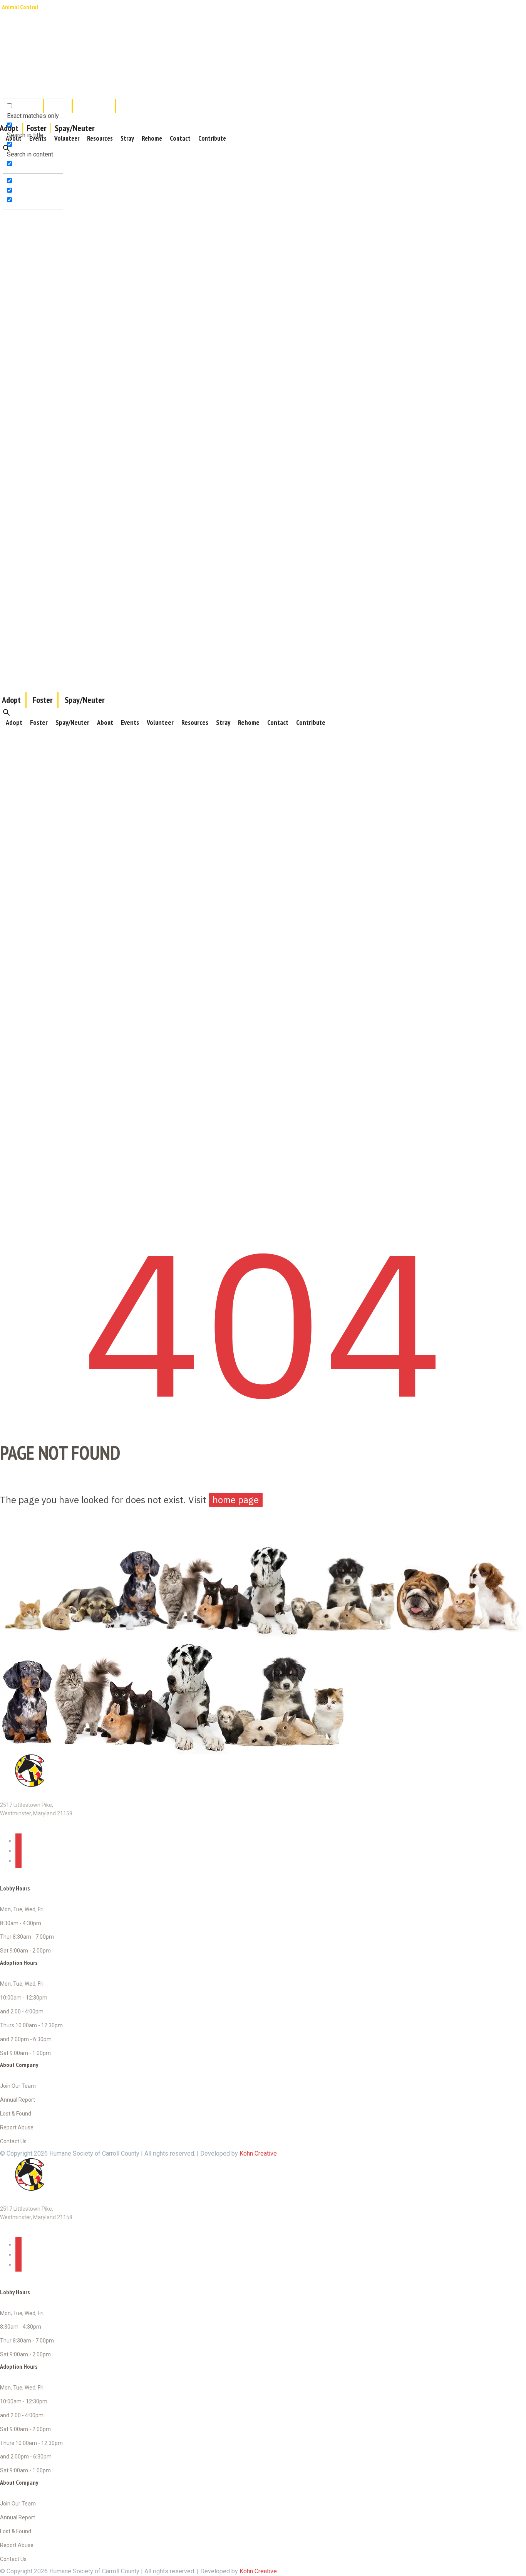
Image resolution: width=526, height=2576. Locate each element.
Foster (37, 128)
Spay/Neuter (75, 128)
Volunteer (67, 138)
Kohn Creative (258, 2153)
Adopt (14, 722)
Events (38, 138)
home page (236, 1500)
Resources (100, 138)
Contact (180, 138)
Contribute (212, 138)
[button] (7, 148)
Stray (127, 138)
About (14, 138)
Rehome (152, 138)
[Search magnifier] (9, 82)
